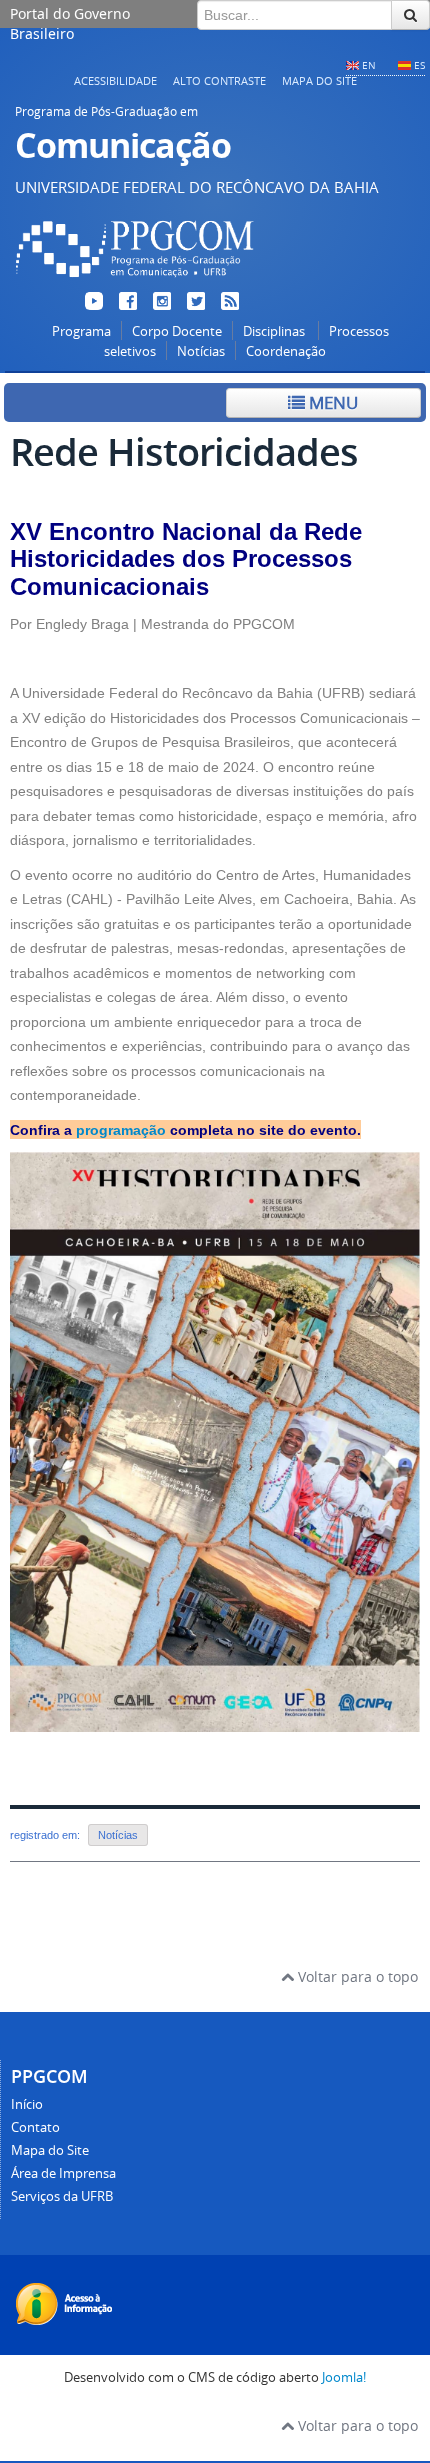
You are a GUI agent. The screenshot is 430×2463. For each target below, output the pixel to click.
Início (27, 2104)
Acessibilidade (115, 80)
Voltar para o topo (356, 1976)
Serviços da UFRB (62, 2196)
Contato (35, 2127)
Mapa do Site (319, 80)
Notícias (201, 351)
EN (369, 65)
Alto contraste (219, 80)
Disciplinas (275, 331)
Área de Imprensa (63, 2173)
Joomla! (344, 2377)
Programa (81, 331)
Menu (331, 402)
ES (419, 65)
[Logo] (135, 280)
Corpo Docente (177, 331)
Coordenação (286, 351)
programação (121, 1130)
